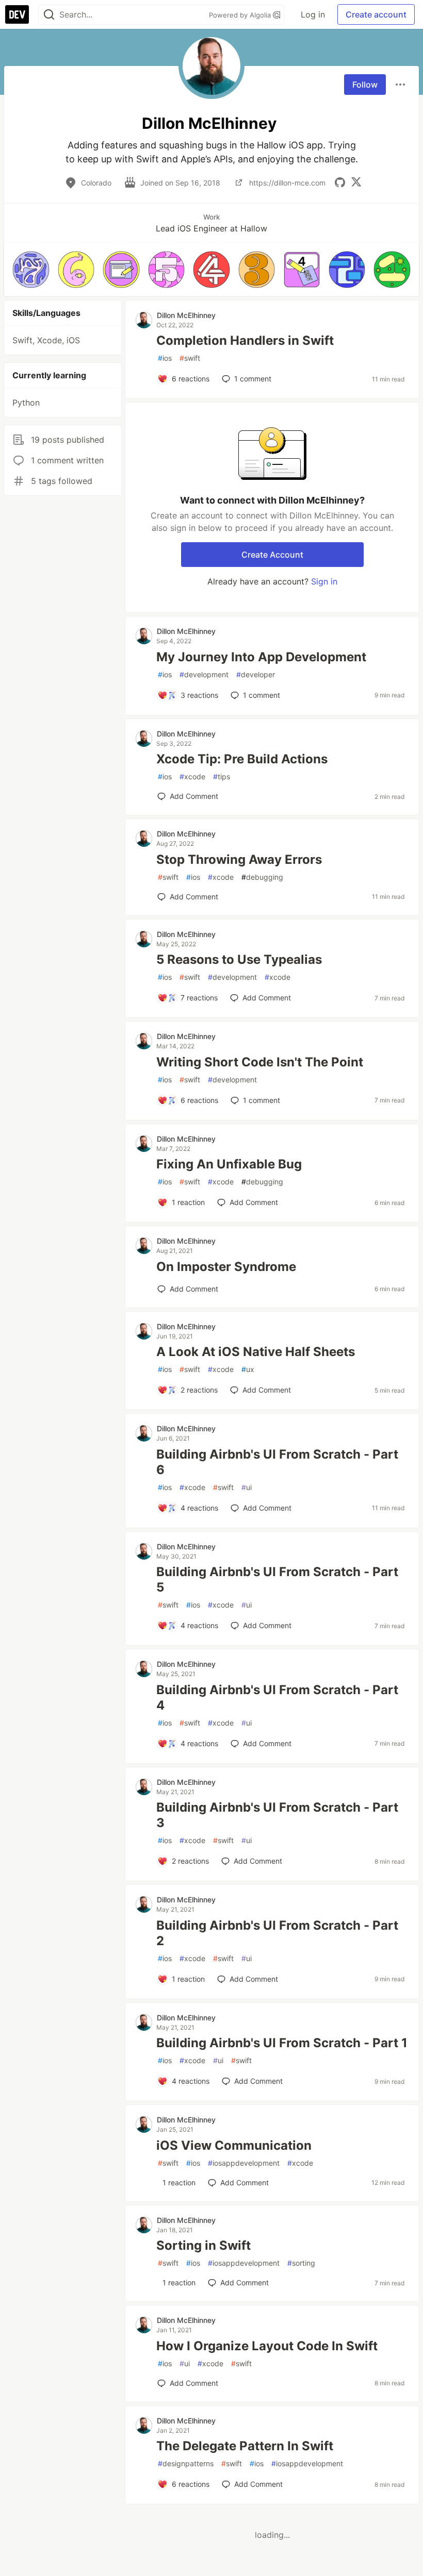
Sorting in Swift (204, 2245)
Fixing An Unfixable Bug (229, 1164)
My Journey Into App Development (261, 657)
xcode (192, 776)
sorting (301, 2263)
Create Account (272, 555)
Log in (313, 14)
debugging (262, 877)
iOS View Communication (234, 2145)
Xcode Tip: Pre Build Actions (242, 759)
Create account (376, 14)
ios (165, 358)
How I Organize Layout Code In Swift (267, 2346)
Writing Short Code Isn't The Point (260, 1062)
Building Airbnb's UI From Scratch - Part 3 (277, 1815)
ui (247, 1487)
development (204, 674)
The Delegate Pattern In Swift (245, 2446)
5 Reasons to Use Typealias (239, 959)
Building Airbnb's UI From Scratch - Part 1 (282, 2043)
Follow (365, 85)
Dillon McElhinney (186, 315)
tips (222, 776)
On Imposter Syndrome (226, 1267)
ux (248, 1369)
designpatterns (186, 2463)
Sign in (324, 581)
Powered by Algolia (241, 15)
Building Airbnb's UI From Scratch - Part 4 (277, 1697)
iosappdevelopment (244, 2163)
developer (256, 674)
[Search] (49, 15)
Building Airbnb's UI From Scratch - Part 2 (277, 1933)
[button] (31, 270)
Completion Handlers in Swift (245, 340)
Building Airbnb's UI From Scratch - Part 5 (277, 1579)
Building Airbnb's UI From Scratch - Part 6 (277, 1462)
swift (190, 358)
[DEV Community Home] (17, 14)
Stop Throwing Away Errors (239, 859)
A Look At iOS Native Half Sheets (256, 1352)
